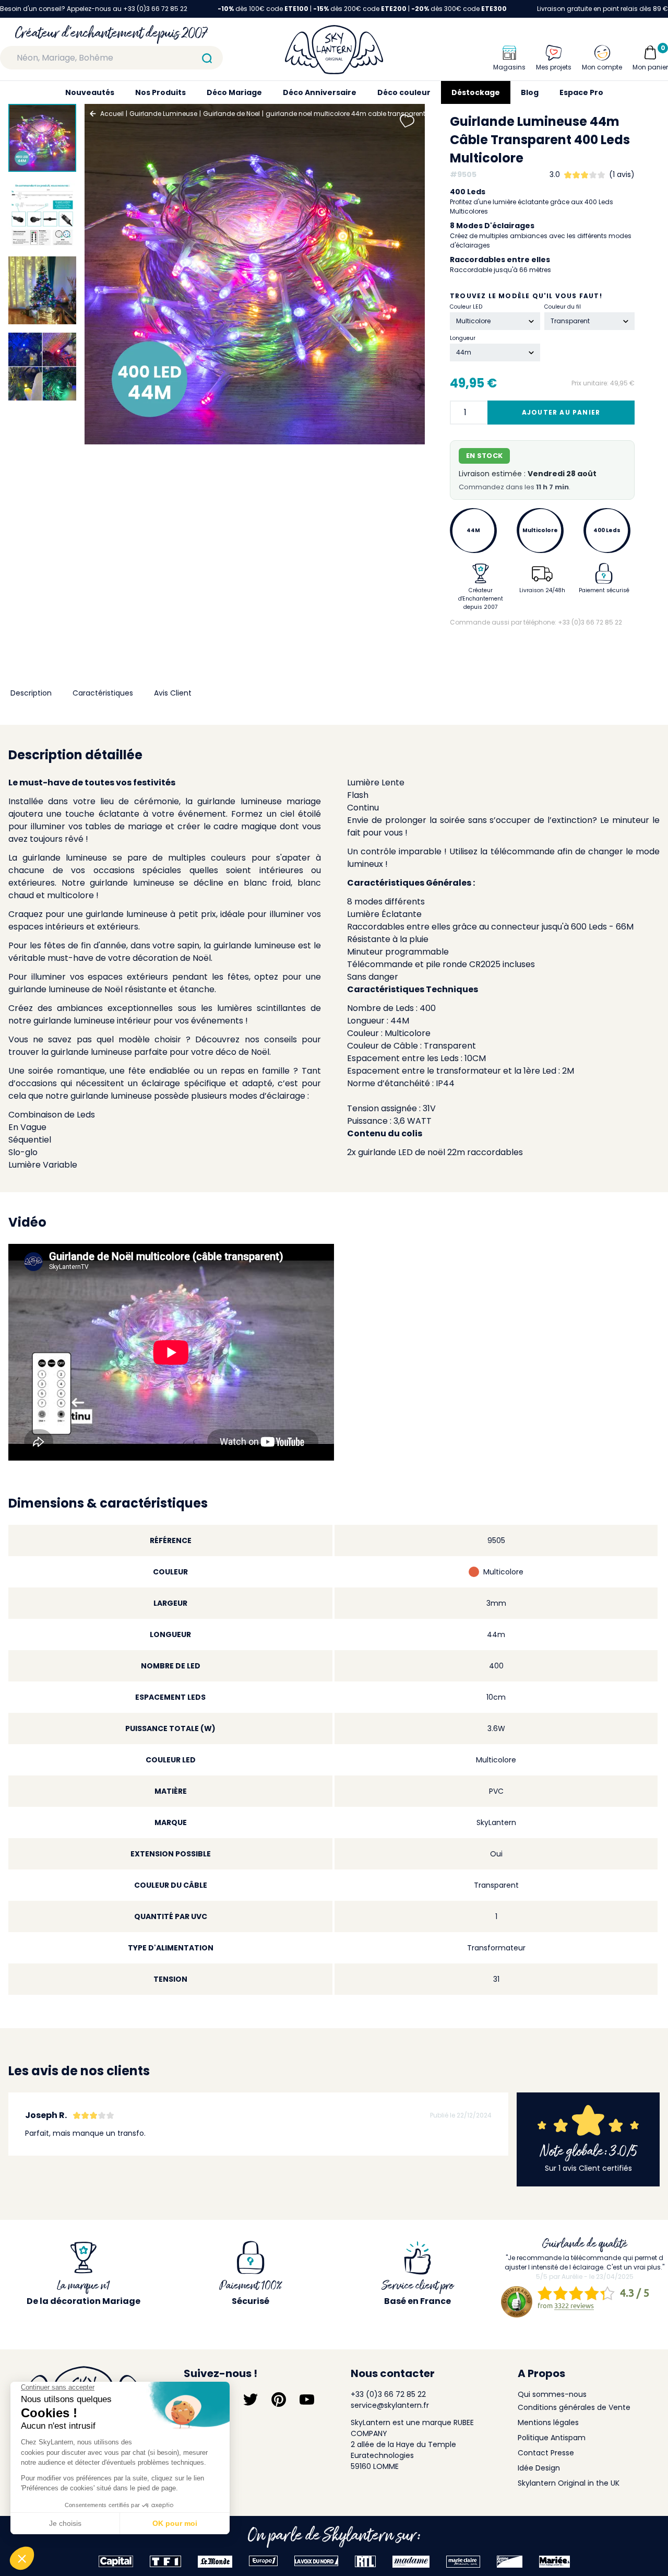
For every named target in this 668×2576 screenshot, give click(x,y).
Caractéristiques (103, 693)
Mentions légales (548, 2422)
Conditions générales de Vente (574, 2407)
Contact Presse (546, 2453)
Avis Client (173, 693)
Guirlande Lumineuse (163, 114)
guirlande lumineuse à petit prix (151, 914)
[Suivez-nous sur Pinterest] (279, 2399)
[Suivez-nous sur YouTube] (307, 2399)
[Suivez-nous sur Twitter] (250, 2399)
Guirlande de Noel (231, 114)
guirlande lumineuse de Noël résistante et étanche (111, 989)
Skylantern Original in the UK (569, 2483)
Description (31, 693)
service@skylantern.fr (390, 2405)
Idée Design (539, 2468)
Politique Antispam (552, 2438)
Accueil (112, 114)
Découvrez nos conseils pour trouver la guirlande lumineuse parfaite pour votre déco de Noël (165, 1046)
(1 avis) (622, 174)
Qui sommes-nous (552, 2394)
